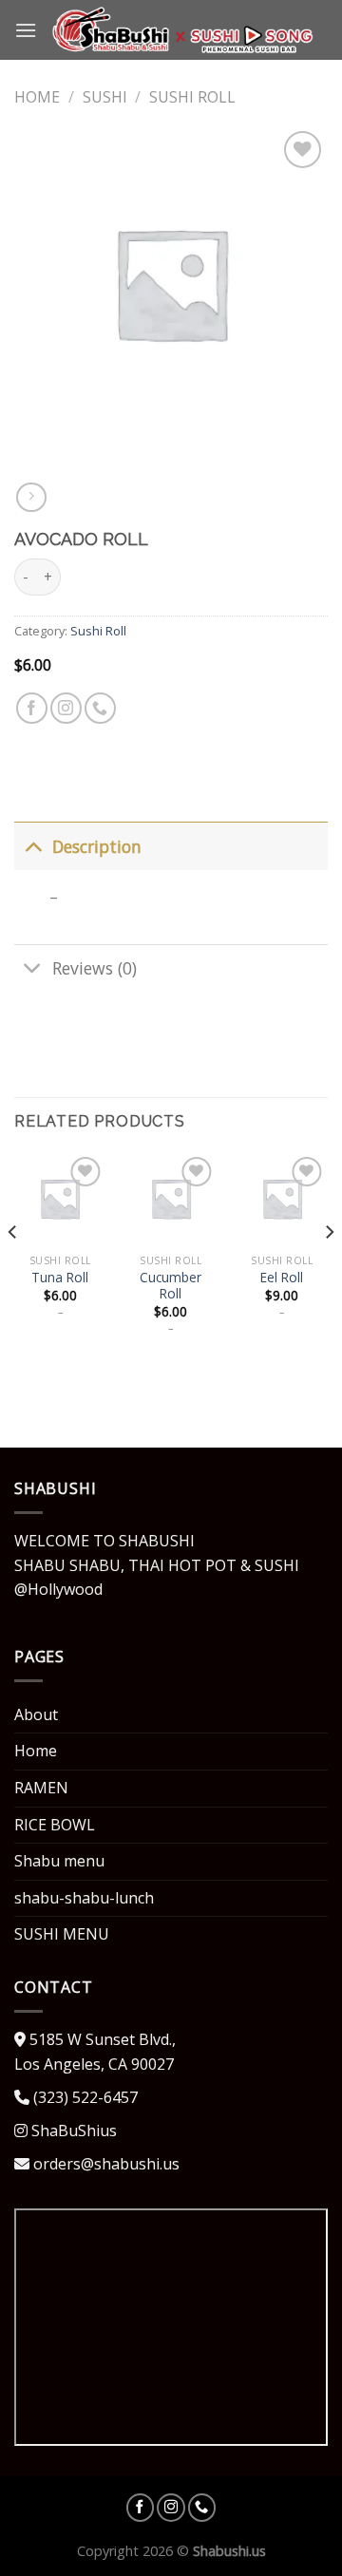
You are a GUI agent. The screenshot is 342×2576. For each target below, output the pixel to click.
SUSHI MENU (62, 1934)
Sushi (105, 97)
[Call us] (100, 708)
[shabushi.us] (182, 30)
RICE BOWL (55, 1825)
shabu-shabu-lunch (84, 1898)
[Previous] (13, 1269)
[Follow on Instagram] (66, 708)
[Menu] (26, 30)
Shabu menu (59, 1861)
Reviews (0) (95, 968)
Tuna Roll (60, 1278)
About (36, 1714)
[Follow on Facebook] (32, 708)
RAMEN (41, 1788)
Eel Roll (282, 1278)
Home (37, 97)
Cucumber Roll (171, 1286)
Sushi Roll (192, 97)
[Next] (329, 1269)
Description (97, 846)
